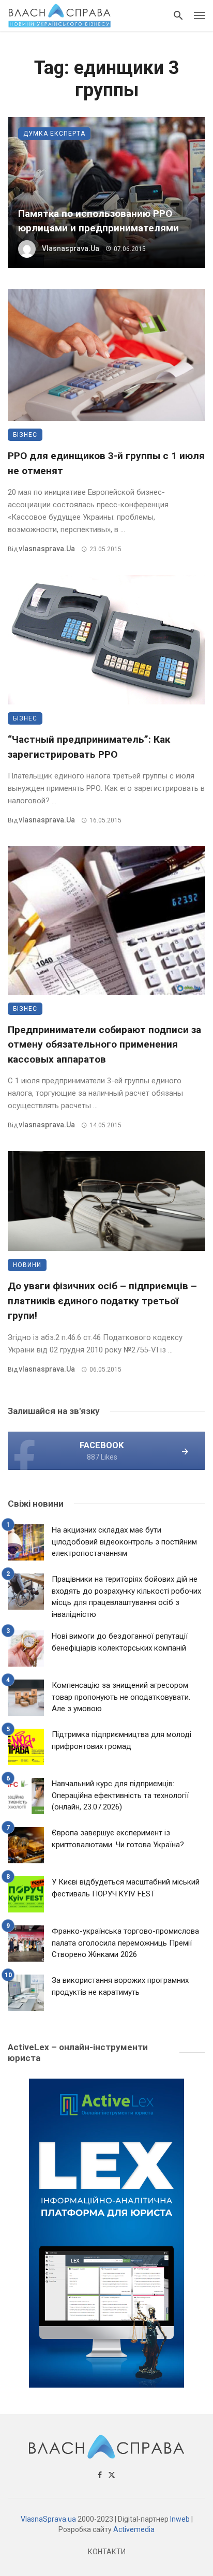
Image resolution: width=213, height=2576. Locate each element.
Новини (27, 1265)
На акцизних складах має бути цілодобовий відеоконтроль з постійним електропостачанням (124, 1542)
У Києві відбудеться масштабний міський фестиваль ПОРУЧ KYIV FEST (126, 1888)
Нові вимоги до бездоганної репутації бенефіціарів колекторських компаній (120, 1642)
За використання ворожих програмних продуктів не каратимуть (120, 1986)
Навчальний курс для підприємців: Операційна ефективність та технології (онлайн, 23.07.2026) (120, 1795)
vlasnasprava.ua (71, 248)
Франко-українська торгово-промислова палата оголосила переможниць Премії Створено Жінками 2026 (125, 1943)
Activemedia (134, 2529)
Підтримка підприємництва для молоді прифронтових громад (121, 1740)
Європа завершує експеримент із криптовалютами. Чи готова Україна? (118, 1839)
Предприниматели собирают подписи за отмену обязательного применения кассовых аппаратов (104, 1044)
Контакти (107, 2552)
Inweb (180, 2519)
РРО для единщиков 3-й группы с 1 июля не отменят (106, 463)
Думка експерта (54, 134)
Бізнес (25, 435)
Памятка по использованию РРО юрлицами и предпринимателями (98, 221)
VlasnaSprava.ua (48, 2519)
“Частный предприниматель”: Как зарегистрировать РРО (89, 747)
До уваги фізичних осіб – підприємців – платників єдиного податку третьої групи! (102, 1301)
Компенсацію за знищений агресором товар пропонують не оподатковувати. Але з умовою (121, 1697)
